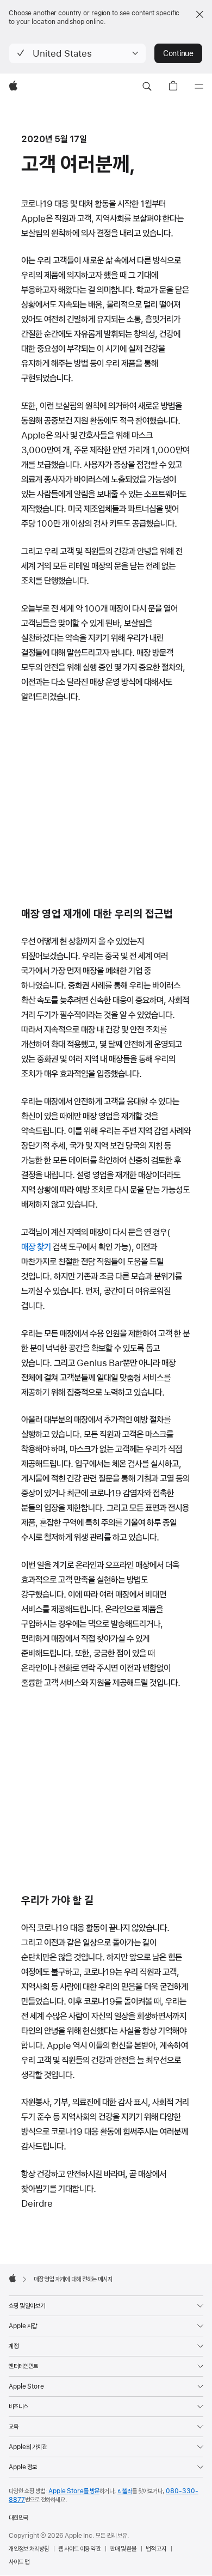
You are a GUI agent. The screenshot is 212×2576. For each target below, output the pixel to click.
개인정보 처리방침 (29, 2549)
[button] (77, 53)
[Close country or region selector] (199, 14)
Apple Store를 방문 (74, 2491)
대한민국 (18, 2518)
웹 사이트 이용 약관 (79, 2549)
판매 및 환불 (123, 2549)
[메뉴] (199, 87)
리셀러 (125, 2491)
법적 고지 (156, 2549)
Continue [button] (178, 53)
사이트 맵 (19, 2562)
